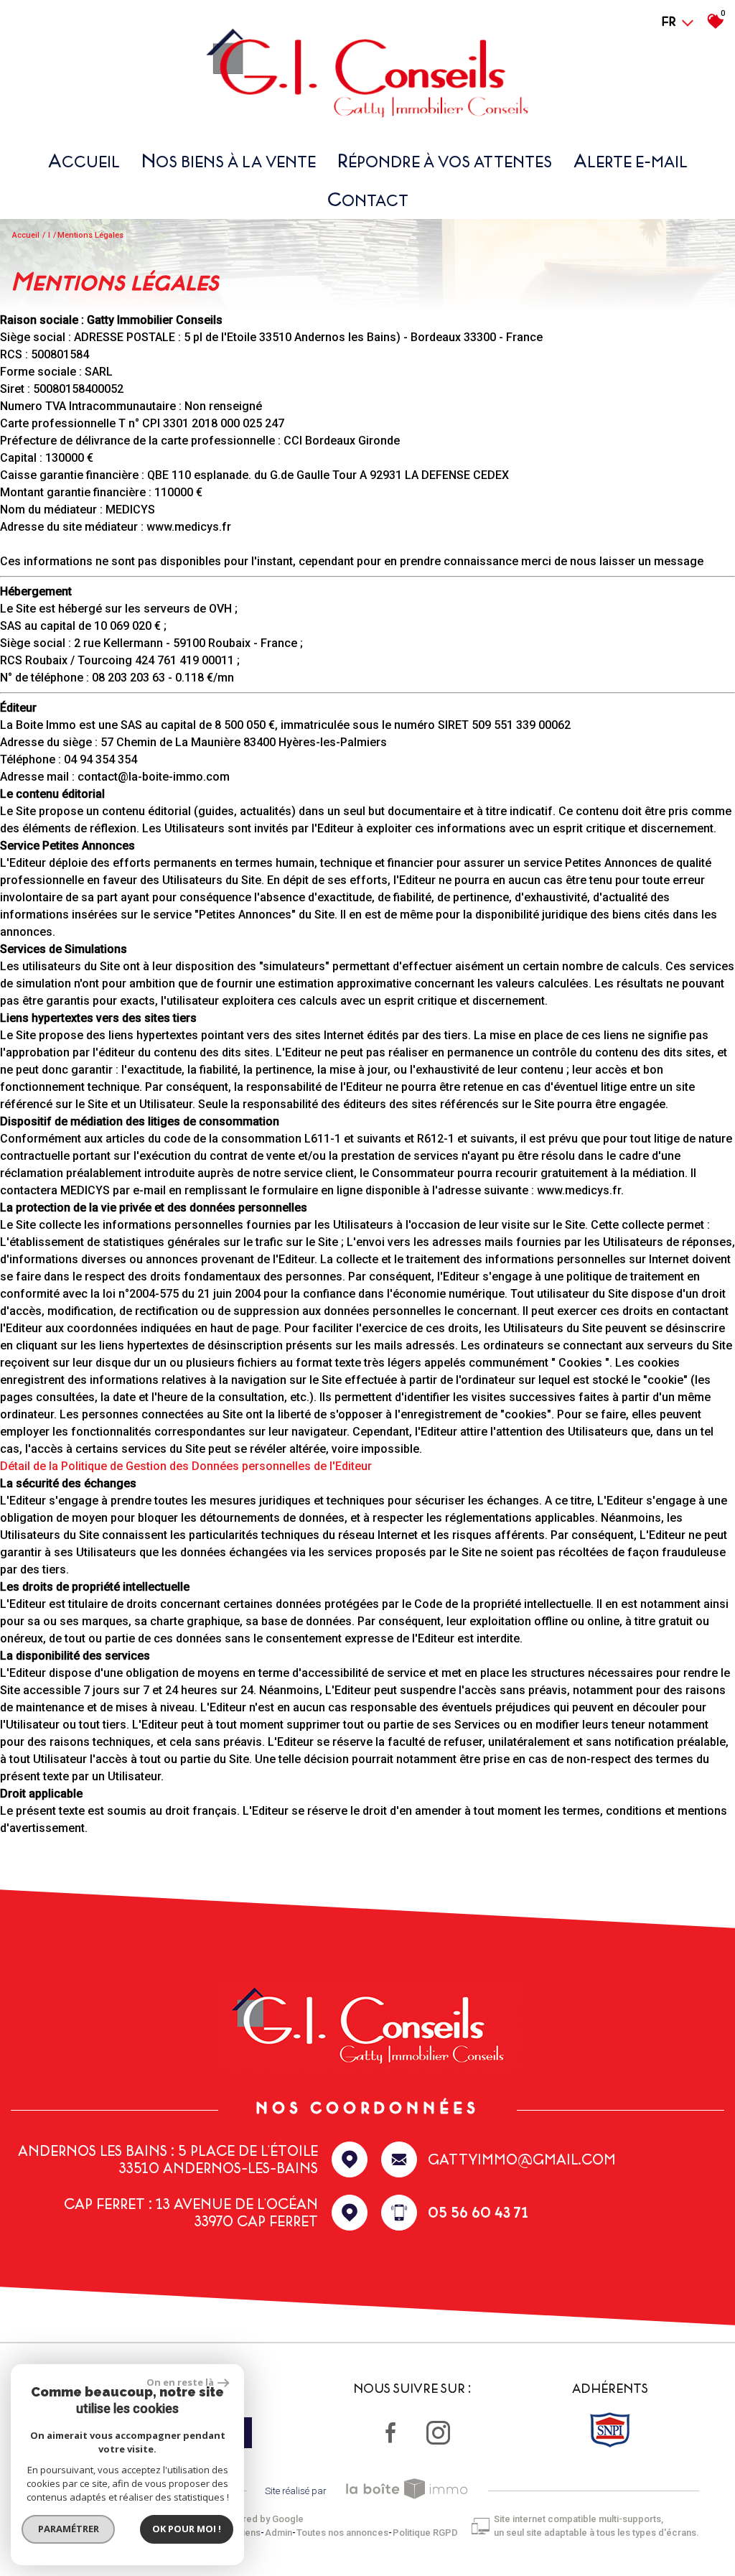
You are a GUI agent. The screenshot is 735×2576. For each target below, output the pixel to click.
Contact (368, 199)
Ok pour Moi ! (187, 2529)
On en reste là (180, 2382)
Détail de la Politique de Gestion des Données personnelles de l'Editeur (186, 1466)
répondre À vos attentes (445, 161)
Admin (278, 2533)
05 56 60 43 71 (478, 2213)
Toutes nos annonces (342, 2533)
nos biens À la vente (229, 161)
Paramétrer (69, 2529)
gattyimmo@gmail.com (522, 2159)
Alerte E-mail (631, 161)
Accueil (84, 161)
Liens (249, 2533)
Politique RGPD (425, 2533)
